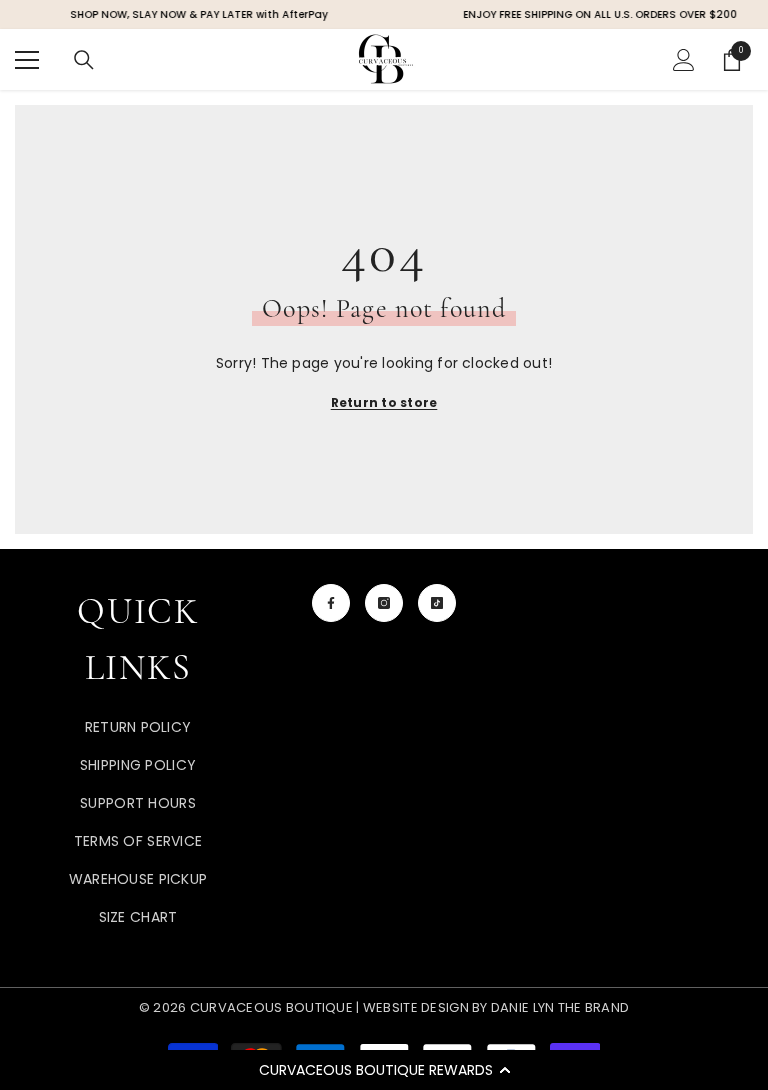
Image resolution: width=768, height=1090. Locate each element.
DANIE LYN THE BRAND (559, 1007)
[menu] (27, 60)
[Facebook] (331, 603)
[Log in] (684, 60)
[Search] (84, 60)
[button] (384, 1070)
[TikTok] (437, 603)
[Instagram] (384, 603)
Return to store (384, 402)
